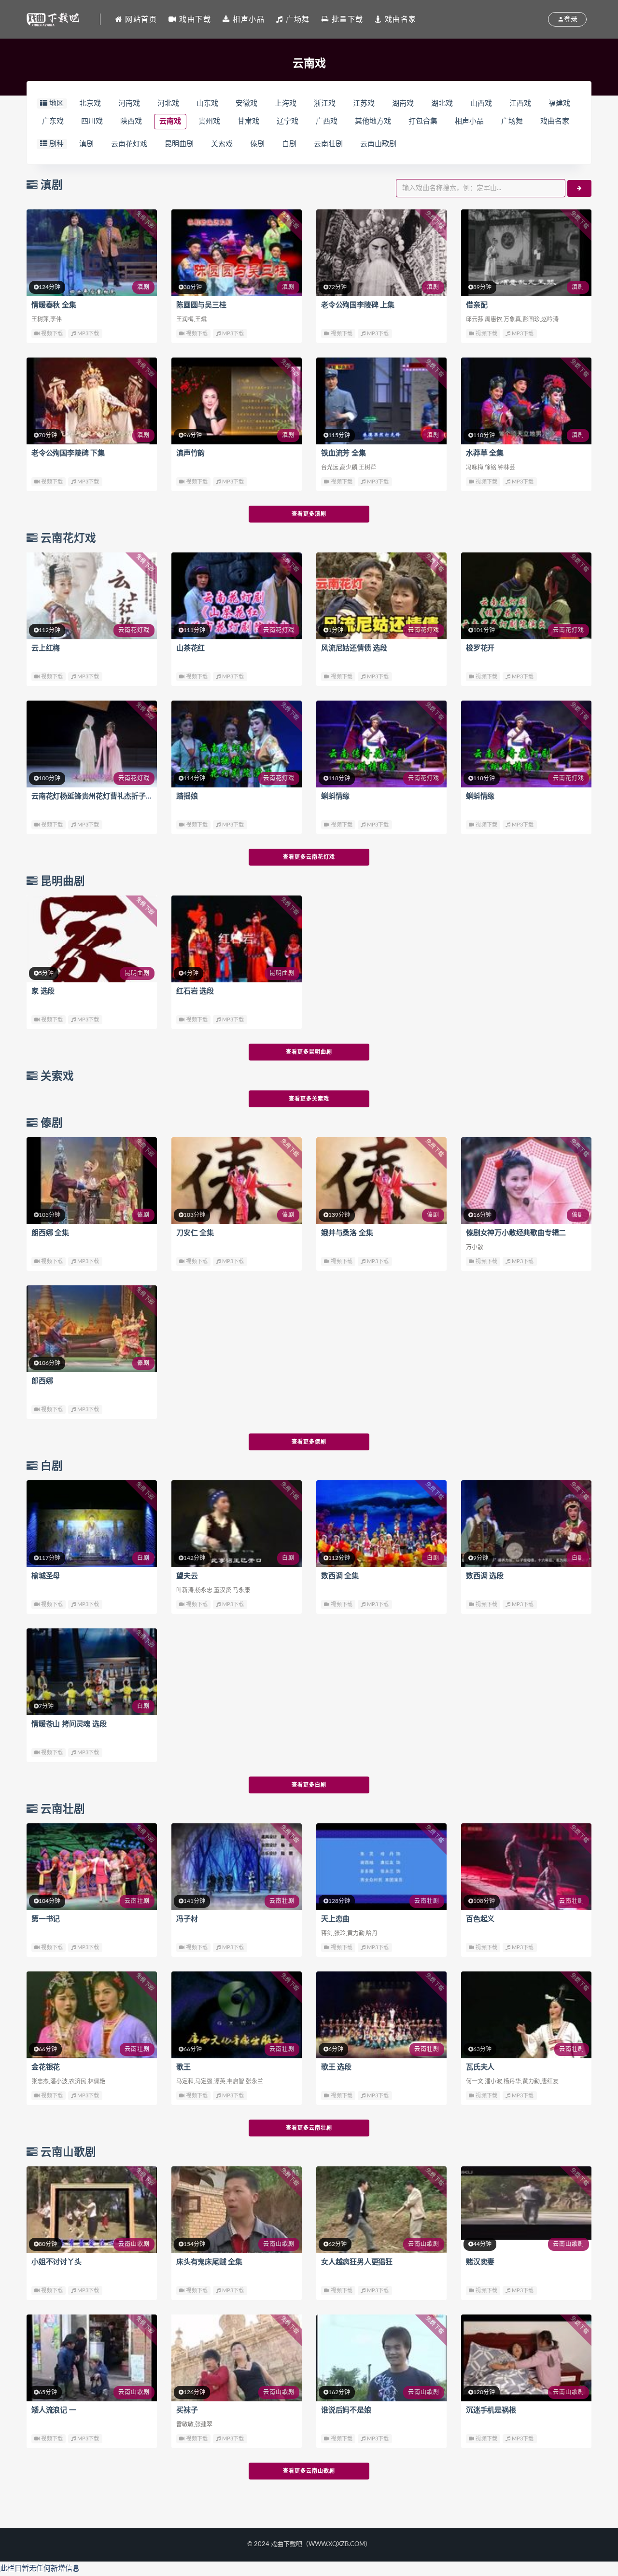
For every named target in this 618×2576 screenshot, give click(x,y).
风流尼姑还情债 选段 (354, 648)
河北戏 (168, 103)
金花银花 (46, 2067)
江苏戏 (364, 103)
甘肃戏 (248, 121)
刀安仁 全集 (195, 1233)
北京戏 (90, 103)
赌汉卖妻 (480, 2262)
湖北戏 (442, 103)
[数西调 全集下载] (381, 1524)
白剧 (289, 144)
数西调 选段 (485, 1576)
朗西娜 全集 (50, 1233)
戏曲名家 (555, 121)
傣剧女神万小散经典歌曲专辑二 (516, 1233)
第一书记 (46, 1919)
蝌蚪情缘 (335, 796)
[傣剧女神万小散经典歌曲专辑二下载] (526, 1181)
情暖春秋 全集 (54, 305)
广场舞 (512, 121)
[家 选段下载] (92, 939)
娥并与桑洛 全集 (347, 1233)
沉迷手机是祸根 (491, 2410)
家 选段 (43, 991)
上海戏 (286, 103)
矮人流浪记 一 (54, 2410)
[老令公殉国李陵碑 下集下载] (92, 401)
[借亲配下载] (526, 253)
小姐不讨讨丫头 (56, 2262)
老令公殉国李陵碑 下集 (68, 453)
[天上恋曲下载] (381, 1867)
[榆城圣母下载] (92, 1524)
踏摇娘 (187, 796)
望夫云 (187, 1576)
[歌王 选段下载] (381, 2015)
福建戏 (559, 103)
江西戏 (520, 103)
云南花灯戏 (129, 144)
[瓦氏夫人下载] (526, 2015)
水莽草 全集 (485, 453)
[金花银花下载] (92, 2015)
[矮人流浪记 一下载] (92, 2358)
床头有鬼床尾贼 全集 (209, 2262)
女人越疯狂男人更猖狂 (357, 2262)
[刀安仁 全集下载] (237, 1181)
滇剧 (86, 144)
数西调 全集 (340, 1576)
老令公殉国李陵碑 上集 (358, 305)
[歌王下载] (237, 2015)
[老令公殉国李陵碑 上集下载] (381, 253)
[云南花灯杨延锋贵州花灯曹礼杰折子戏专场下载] (92, 744)
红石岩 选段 (195, 991)
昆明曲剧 (179, 144)
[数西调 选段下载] (526, 1524)
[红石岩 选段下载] (237, 939)
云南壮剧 (328, 144)
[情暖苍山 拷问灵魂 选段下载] (92, 1672)
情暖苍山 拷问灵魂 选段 (69, 1724)
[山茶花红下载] (237, 596)
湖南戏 (403, 103)
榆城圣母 (46, 1576)
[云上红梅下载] (92, 596)
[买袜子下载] (237, 2358)
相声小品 (469, 121)
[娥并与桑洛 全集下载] (381, 1181)
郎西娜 (42, 1381)
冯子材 (187, 1919)
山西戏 (481, 103)
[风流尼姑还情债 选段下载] (381, 596)
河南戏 (129, 103)
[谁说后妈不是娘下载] (381, 2358)
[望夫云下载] (237, 1524)
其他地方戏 (373, 121)
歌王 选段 (336, 2067)
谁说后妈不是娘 (346, 2410)
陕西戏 (131, 121)
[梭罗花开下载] (526, 596)
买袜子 (187, 2410)
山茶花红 (190, 648)
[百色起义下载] (526, 1867)
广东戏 (53, 121)
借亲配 (477, 305)
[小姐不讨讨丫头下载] (92, 2210)
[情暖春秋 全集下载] (92, 253)
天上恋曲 (335, 1919)
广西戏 (327, 121)
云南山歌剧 (378, 144)
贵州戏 (209, 121)
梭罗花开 (480, 648)
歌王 (183, 2067)
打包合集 (423, 121)
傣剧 (257, 144)
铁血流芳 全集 (344, 453)
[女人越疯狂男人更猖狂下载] (381, 2210)
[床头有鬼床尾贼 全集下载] (237, 2210)
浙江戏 (325, 103)
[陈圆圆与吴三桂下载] (237, 253)
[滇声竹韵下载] (237, 401)
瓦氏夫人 (480, 2067)
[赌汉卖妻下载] (526, 2203)
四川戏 (92, 121)
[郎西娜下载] (92, 1329)
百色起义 (480, 1919)
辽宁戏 (288, 121)
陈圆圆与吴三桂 (201, 305)
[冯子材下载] (237, 1867)
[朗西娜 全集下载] (92, 1181)
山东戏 (207, 103)
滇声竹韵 (190, 453)
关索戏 (222, 144)
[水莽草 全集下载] (526, 401)
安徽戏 (246, 103)
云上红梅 (46, 648)
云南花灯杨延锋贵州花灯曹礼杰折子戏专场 (99, 796)
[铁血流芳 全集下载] (381, 401)
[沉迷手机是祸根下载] (526, 2358)
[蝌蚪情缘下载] (381, 744)
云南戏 (170, 121)
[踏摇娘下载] (237, 744)
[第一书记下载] (92, 1867)
